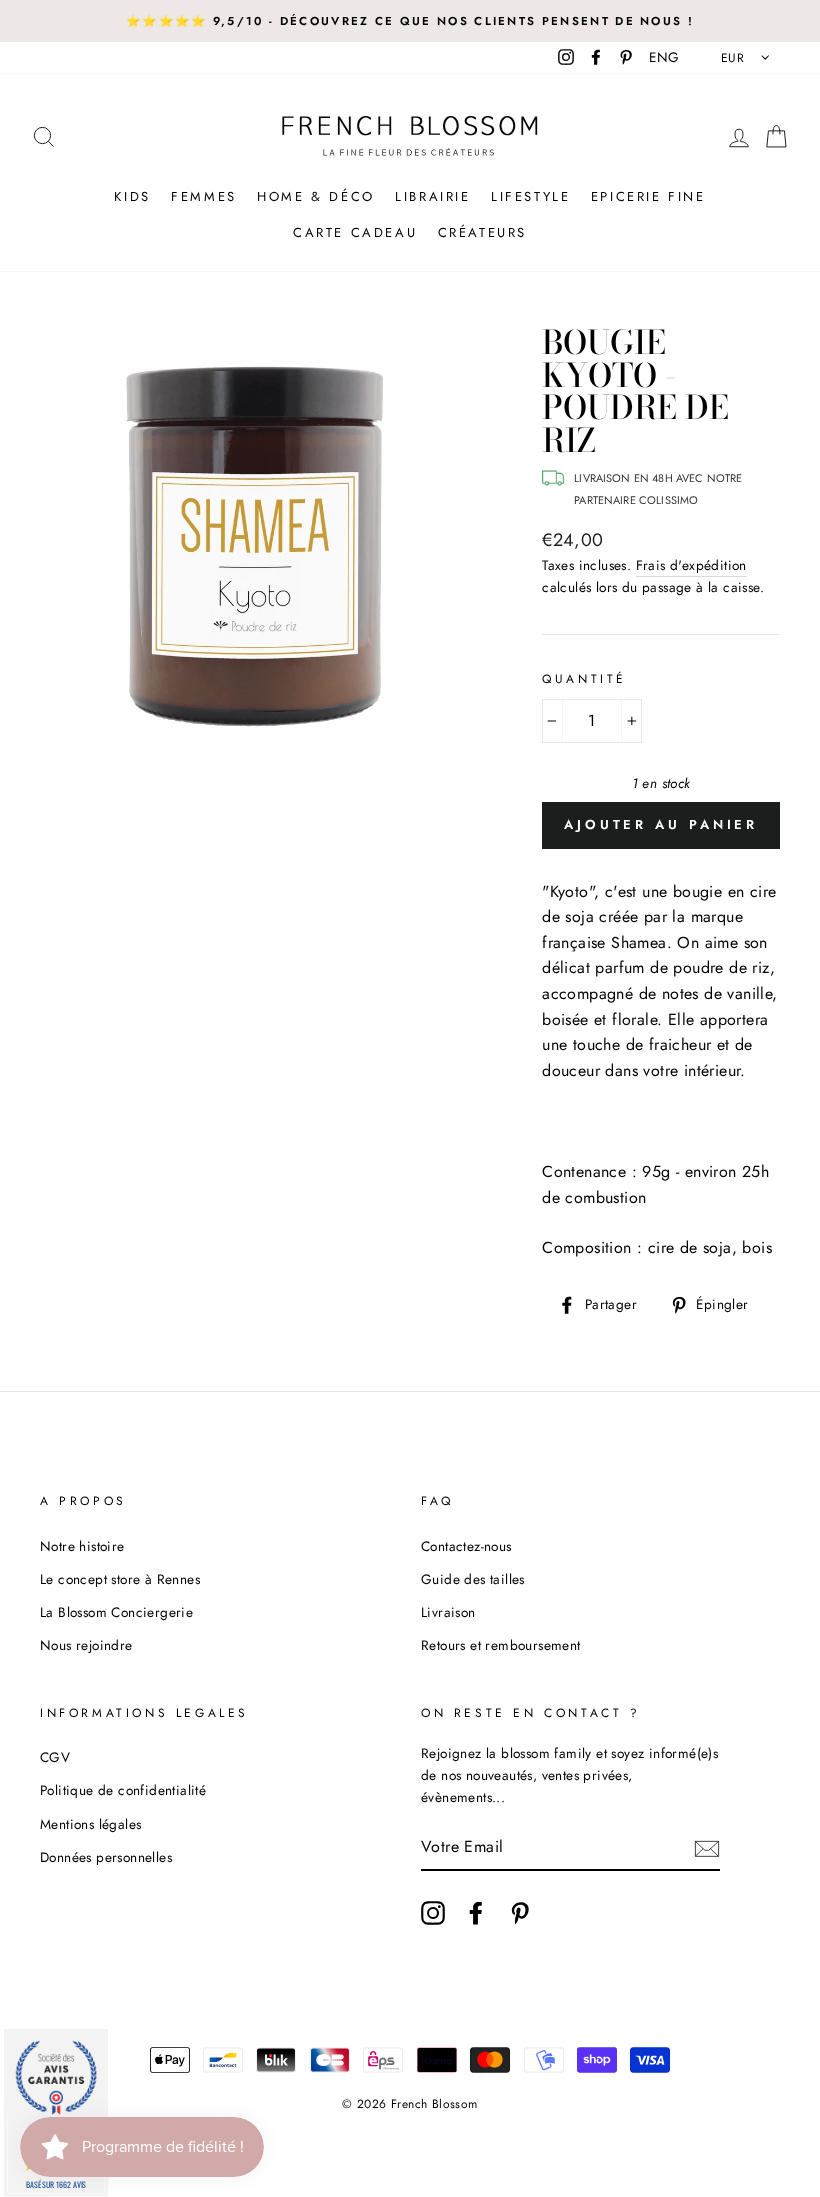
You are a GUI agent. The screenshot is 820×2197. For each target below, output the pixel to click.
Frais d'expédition (691, 565)
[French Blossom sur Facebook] (476, 1913)
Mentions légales (90, 1824)
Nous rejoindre (86, 1645)
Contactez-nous (466, 1546)
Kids (132, 196)
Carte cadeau (355, 232)
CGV (55, 1757)
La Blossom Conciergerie (116, 1612)
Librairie (432, 196)
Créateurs (482, 232)
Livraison (448, 1612)
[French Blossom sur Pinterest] (520, 1913)
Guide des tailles (473, 1579)
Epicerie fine (648, 196)
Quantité (584, 679)
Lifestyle (530, 196)
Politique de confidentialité (123, 1790)
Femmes (204, 196)
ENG (664, 57)
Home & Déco (316, 196)
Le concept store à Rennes (120, 1579)
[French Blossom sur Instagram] (433, 1913)
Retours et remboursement (501, 1645)
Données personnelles (106, 1857)
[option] (410, 21)
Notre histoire (82, 1546)
